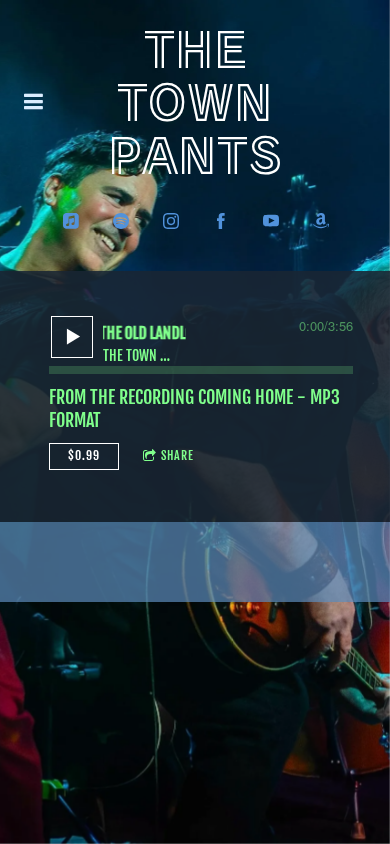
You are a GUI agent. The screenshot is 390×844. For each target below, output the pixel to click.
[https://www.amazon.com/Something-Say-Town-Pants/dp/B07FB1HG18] (321, 221)
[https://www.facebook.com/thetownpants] (221, 221)
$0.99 (84, 455)
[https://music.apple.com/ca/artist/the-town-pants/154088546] (71, 221)
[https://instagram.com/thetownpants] (171, 221)
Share (177, 455)
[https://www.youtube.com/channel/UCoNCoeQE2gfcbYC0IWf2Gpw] (271, 221)
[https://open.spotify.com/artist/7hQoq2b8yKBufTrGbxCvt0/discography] (121, 221)
